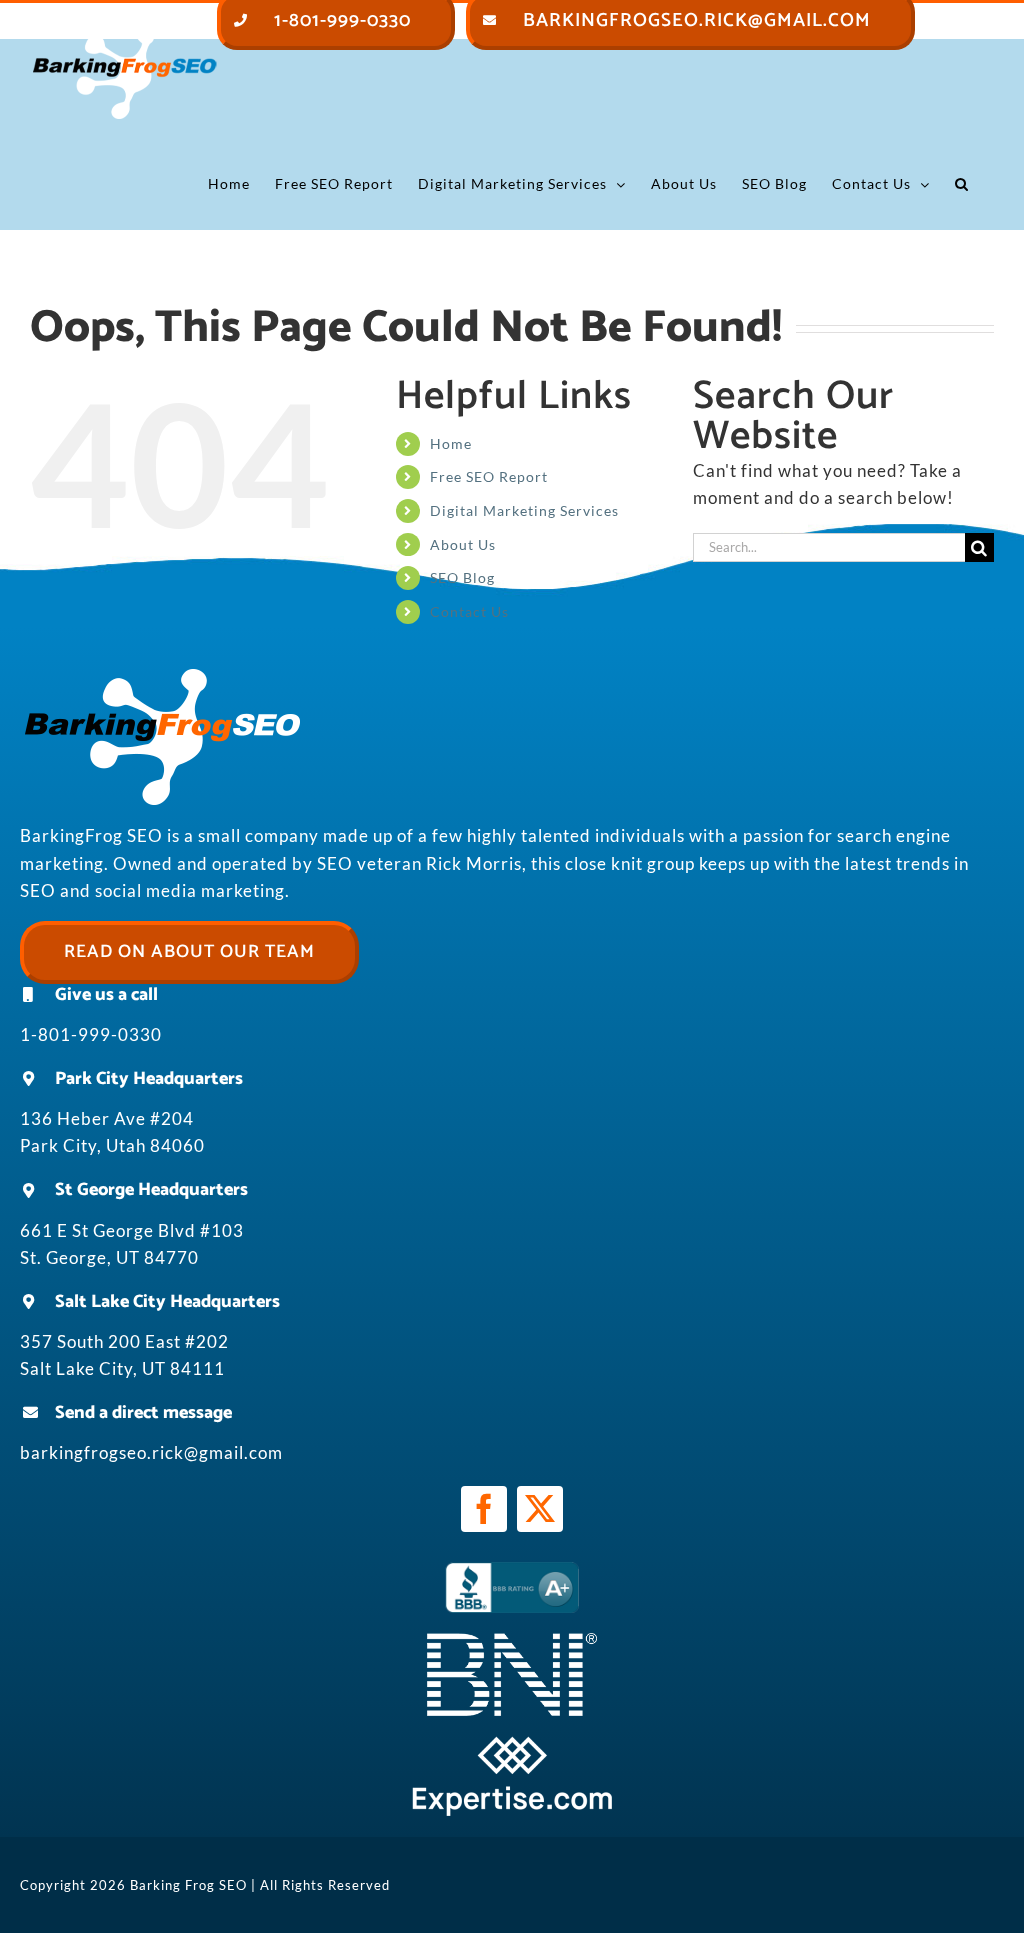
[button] (962, 184)
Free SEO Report (489, 476)
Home (451, 443)
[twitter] (540, 1509)
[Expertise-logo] (512, 1744)
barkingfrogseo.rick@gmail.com (151, 1452)
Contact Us (469, 611)
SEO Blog (462, 577)
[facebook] (484, 1509)
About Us (463, 544)
